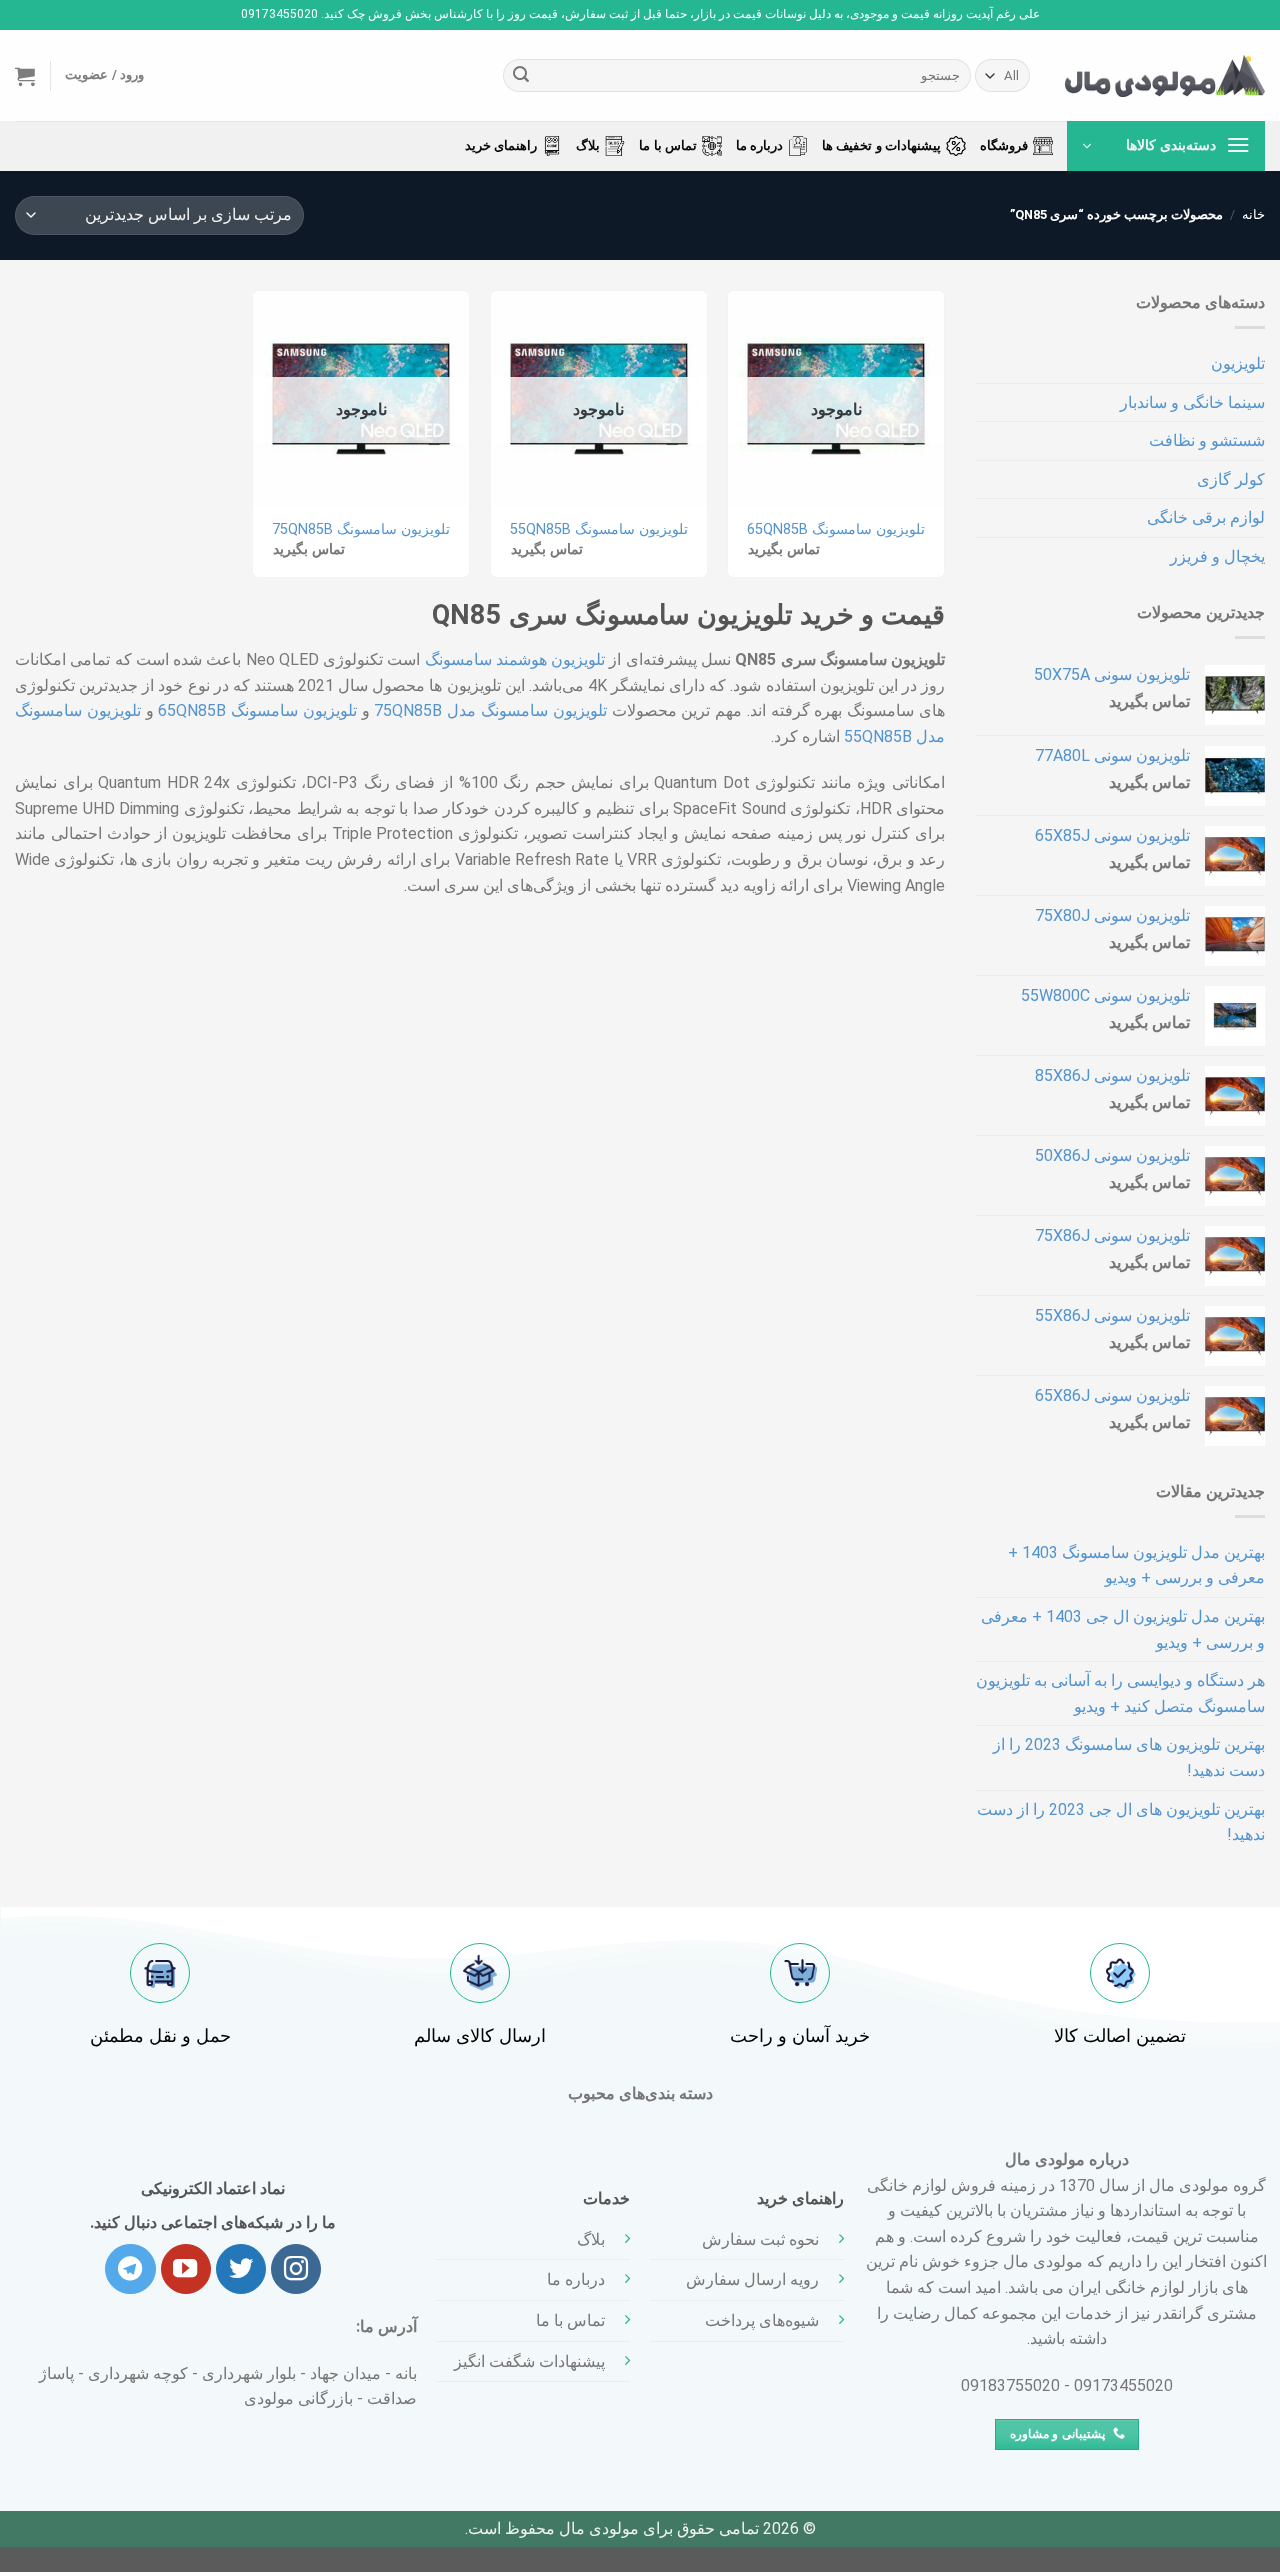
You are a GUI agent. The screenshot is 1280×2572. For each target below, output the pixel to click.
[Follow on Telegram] (130, 2269)
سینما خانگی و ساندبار (1192, 402)
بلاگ (588, 145)
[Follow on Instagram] (296, 2269)
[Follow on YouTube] (186, 2269)
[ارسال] (521, 76)
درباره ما (759, 145)
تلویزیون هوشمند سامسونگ (515, 659)
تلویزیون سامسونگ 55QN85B (599, 529)
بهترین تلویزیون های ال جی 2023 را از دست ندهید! (1121, 1822)
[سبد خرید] (25, 76)
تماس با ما (668, 145)
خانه (1253, 214)
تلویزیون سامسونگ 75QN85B (361, 529)
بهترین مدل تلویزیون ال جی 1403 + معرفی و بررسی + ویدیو (1123, 1629)
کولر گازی (1231, 479)
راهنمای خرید (501, 145)
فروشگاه (1004, 145)
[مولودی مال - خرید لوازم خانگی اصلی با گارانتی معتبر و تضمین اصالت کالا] (1165, 76)
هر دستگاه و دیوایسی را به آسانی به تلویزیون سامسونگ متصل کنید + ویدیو (1120, 1693)
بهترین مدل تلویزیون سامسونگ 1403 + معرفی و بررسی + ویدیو (1136, 1565)
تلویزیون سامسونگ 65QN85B (836, 529)
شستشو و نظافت (1207, 440)
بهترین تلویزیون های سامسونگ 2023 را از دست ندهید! (1129, 1757)
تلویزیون (1238, 363)
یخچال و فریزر (1217, 556)
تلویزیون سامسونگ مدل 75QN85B (490, 710)
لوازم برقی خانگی (1206, 517)
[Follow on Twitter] (241, 2269)
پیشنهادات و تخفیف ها (881, 145)
